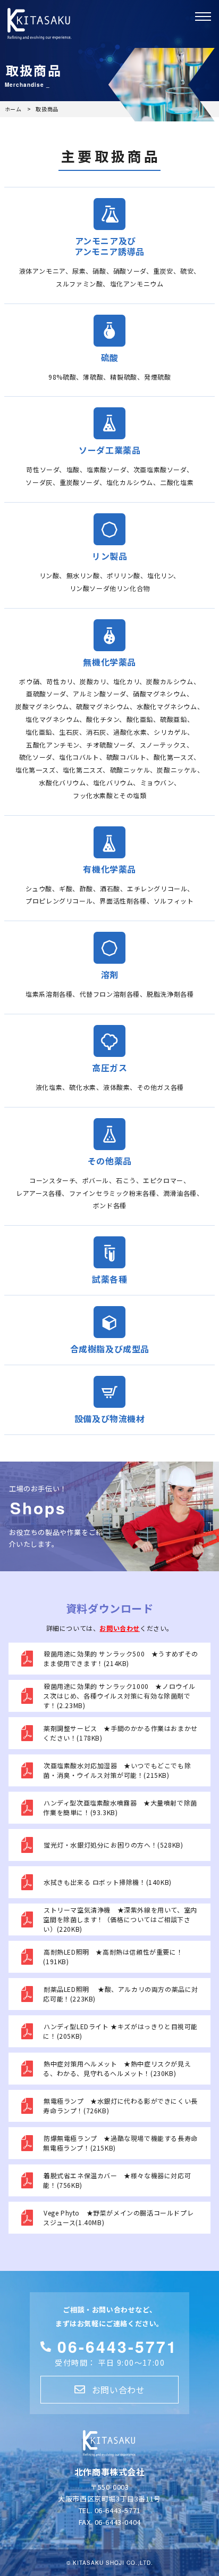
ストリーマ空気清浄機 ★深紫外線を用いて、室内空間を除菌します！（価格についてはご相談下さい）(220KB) (120, 1919)
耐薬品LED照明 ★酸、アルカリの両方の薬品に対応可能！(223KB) (121, 1994)
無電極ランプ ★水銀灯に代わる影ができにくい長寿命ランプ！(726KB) (120, 2106)
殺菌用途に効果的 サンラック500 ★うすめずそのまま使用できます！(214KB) (121, 1658)
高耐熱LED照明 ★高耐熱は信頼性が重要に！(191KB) (113, 1956)
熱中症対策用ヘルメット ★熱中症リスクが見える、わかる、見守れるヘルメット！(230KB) (117, 2068)
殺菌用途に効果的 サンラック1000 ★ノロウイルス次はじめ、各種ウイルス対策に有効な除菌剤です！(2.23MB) (119, 1696)
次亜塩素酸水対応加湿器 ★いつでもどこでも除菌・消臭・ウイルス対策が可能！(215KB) (117, 1770)
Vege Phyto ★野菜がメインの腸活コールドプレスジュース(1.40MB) (118, 2217)
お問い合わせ (120, 1628)
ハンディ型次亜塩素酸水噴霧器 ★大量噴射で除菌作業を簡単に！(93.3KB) (120, 1807)
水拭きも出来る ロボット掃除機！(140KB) (108, 1882)
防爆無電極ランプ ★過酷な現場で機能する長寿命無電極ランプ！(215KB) (120, 2143)
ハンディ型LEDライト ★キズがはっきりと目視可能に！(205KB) (120, 2031)
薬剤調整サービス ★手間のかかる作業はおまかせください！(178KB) (120, 1733)
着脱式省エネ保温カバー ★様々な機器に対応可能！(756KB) (117, 2180)
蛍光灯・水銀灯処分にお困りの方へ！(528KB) (113, 1845)
